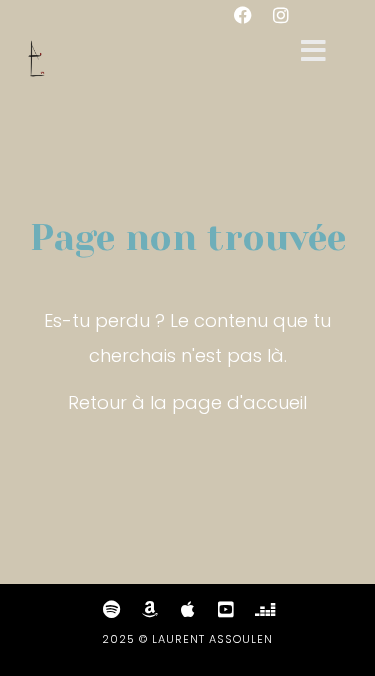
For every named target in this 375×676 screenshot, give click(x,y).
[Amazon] (150, 609)
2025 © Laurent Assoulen (187, 639)
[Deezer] (264, 609)
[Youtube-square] (226, 609)
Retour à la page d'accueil (187, 402)
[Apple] (188, 609)
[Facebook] (243, 15)
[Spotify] (112, 609)
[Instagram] (281, 15)
